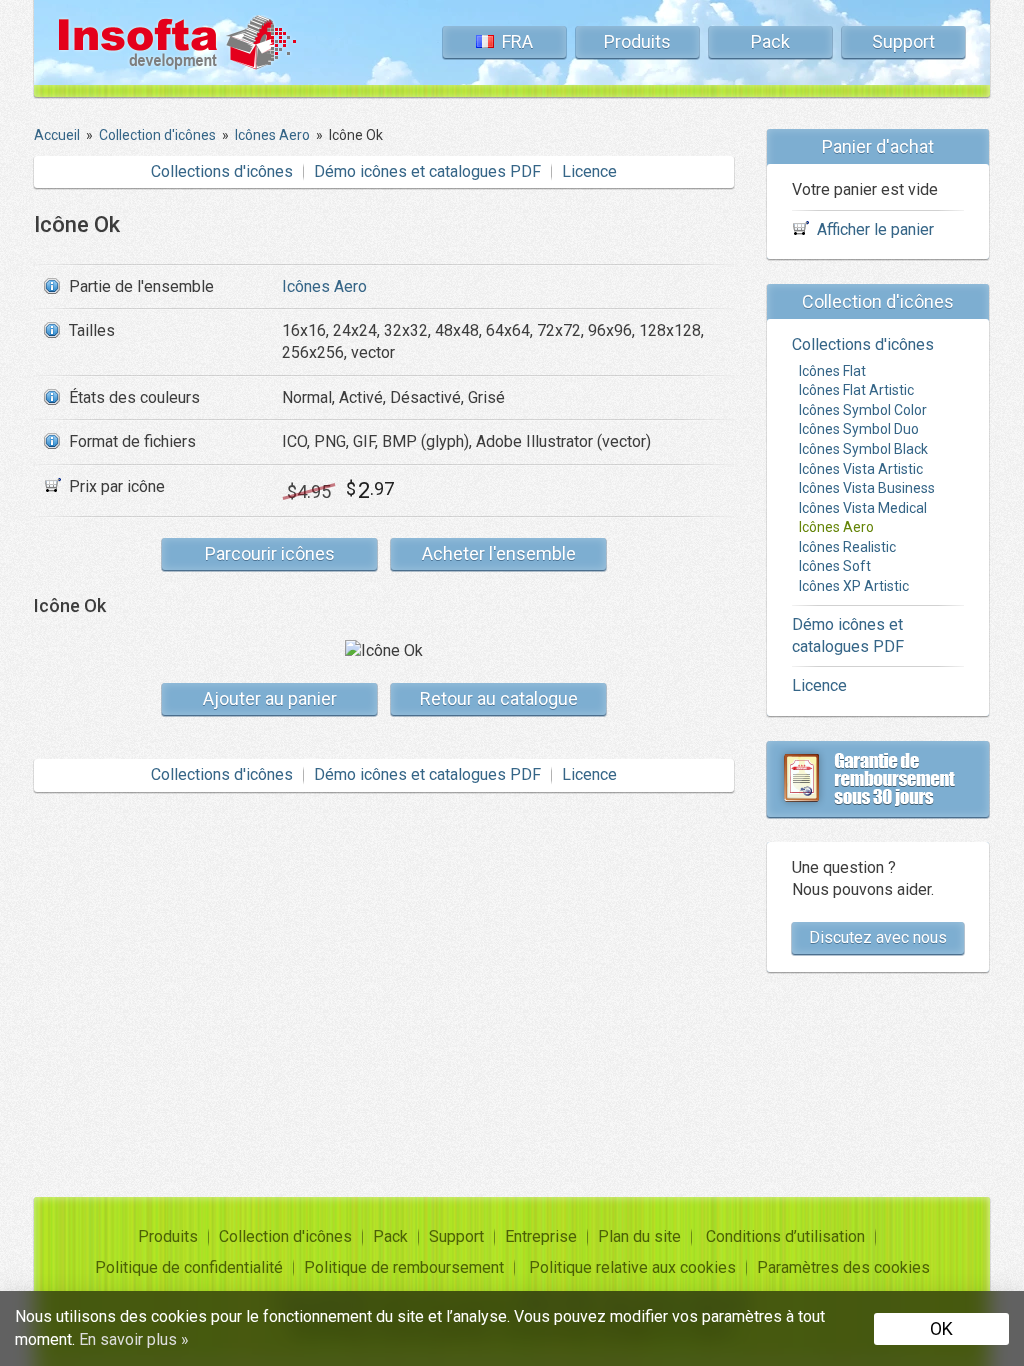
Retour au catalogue (499, 698)
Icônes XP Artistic (854, 586)
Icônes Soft (835, 566)
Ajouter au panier (270, 698)
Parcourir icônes (270, 553)
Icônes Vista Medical (863, 508)
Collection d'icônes (285, 1236)
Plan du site (639, 1236)
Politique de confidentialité (189, 1267)
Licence (589, 171)
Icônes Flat (832, 371)
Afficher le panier (875, 229)
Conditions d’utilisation (785, 1236)
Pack (770, 41)
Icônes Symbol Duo (859, 429)
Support (903, 41)
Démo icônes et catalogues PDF (427, 171)
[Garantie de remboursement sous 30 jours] (878, 779)
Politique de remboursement (404, 1267)
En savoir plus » (134, 1339)
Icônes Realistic (847, 547)
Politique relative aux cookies (632, 1267)
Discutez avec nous (878, 937)
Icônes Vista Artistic (861, 469)
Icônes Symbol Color (863, 410)
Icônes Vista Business (867, 488)
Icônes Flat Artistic (856, 390)
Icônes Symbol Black (863, 449)
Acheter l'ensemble (499, 553)
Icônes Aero (324, 286)
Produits (637, 41)
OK (941, 1328)
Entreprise (541, 1236)
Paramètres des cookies (843, 1267)
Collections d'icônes (222, 171)
